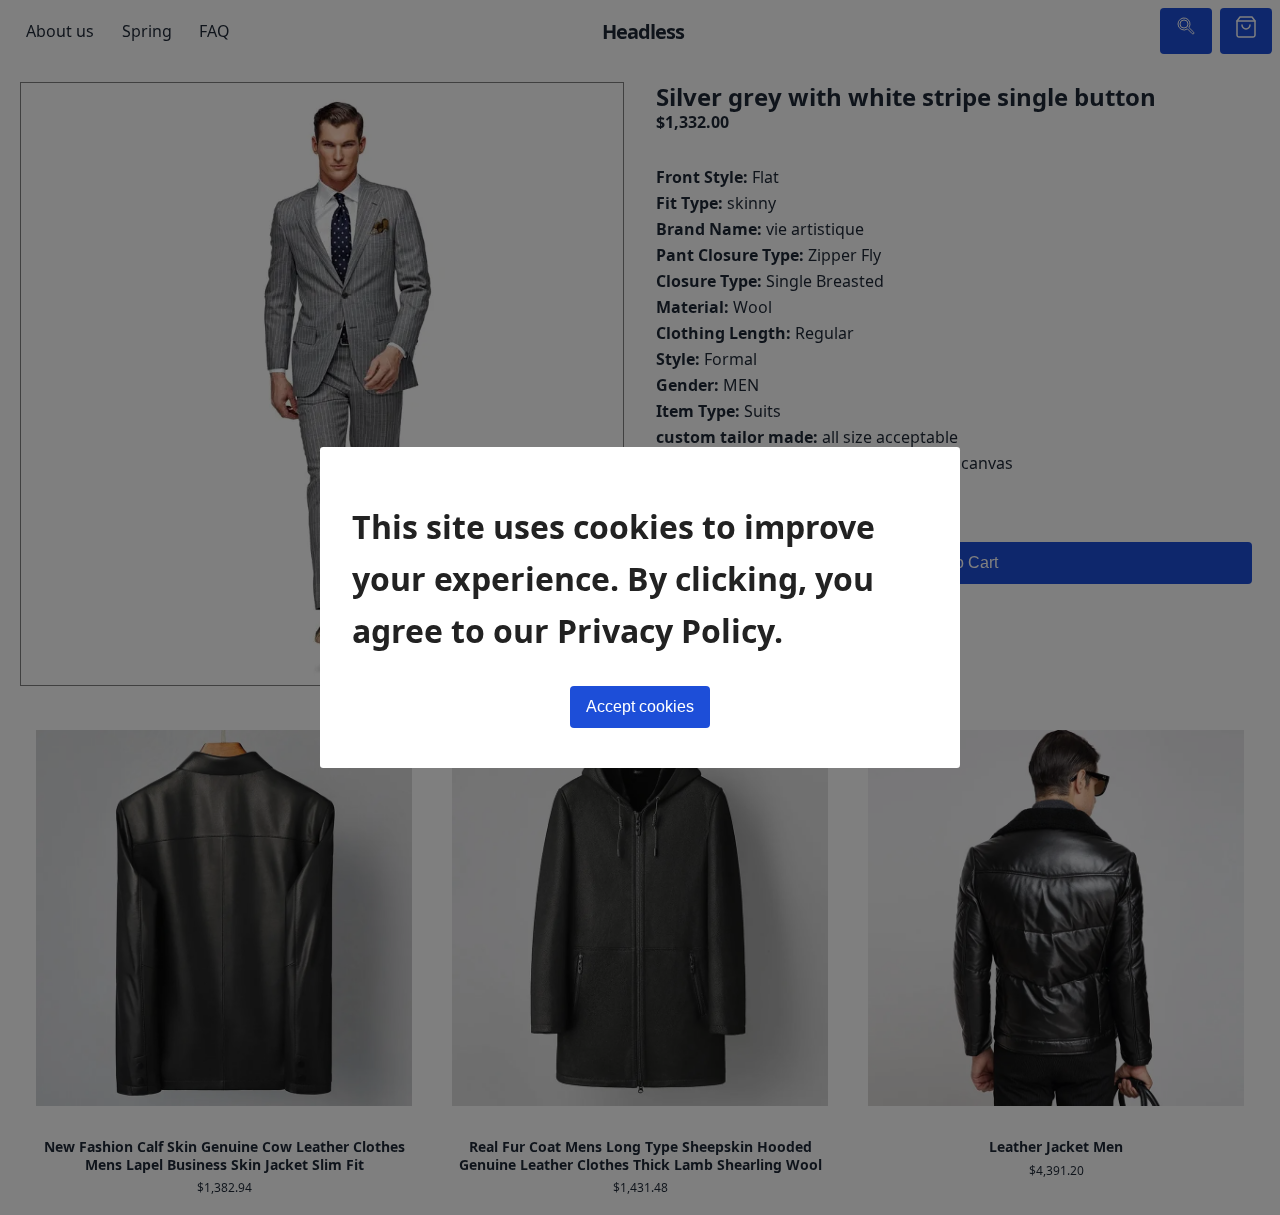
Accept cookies (640, 706)
